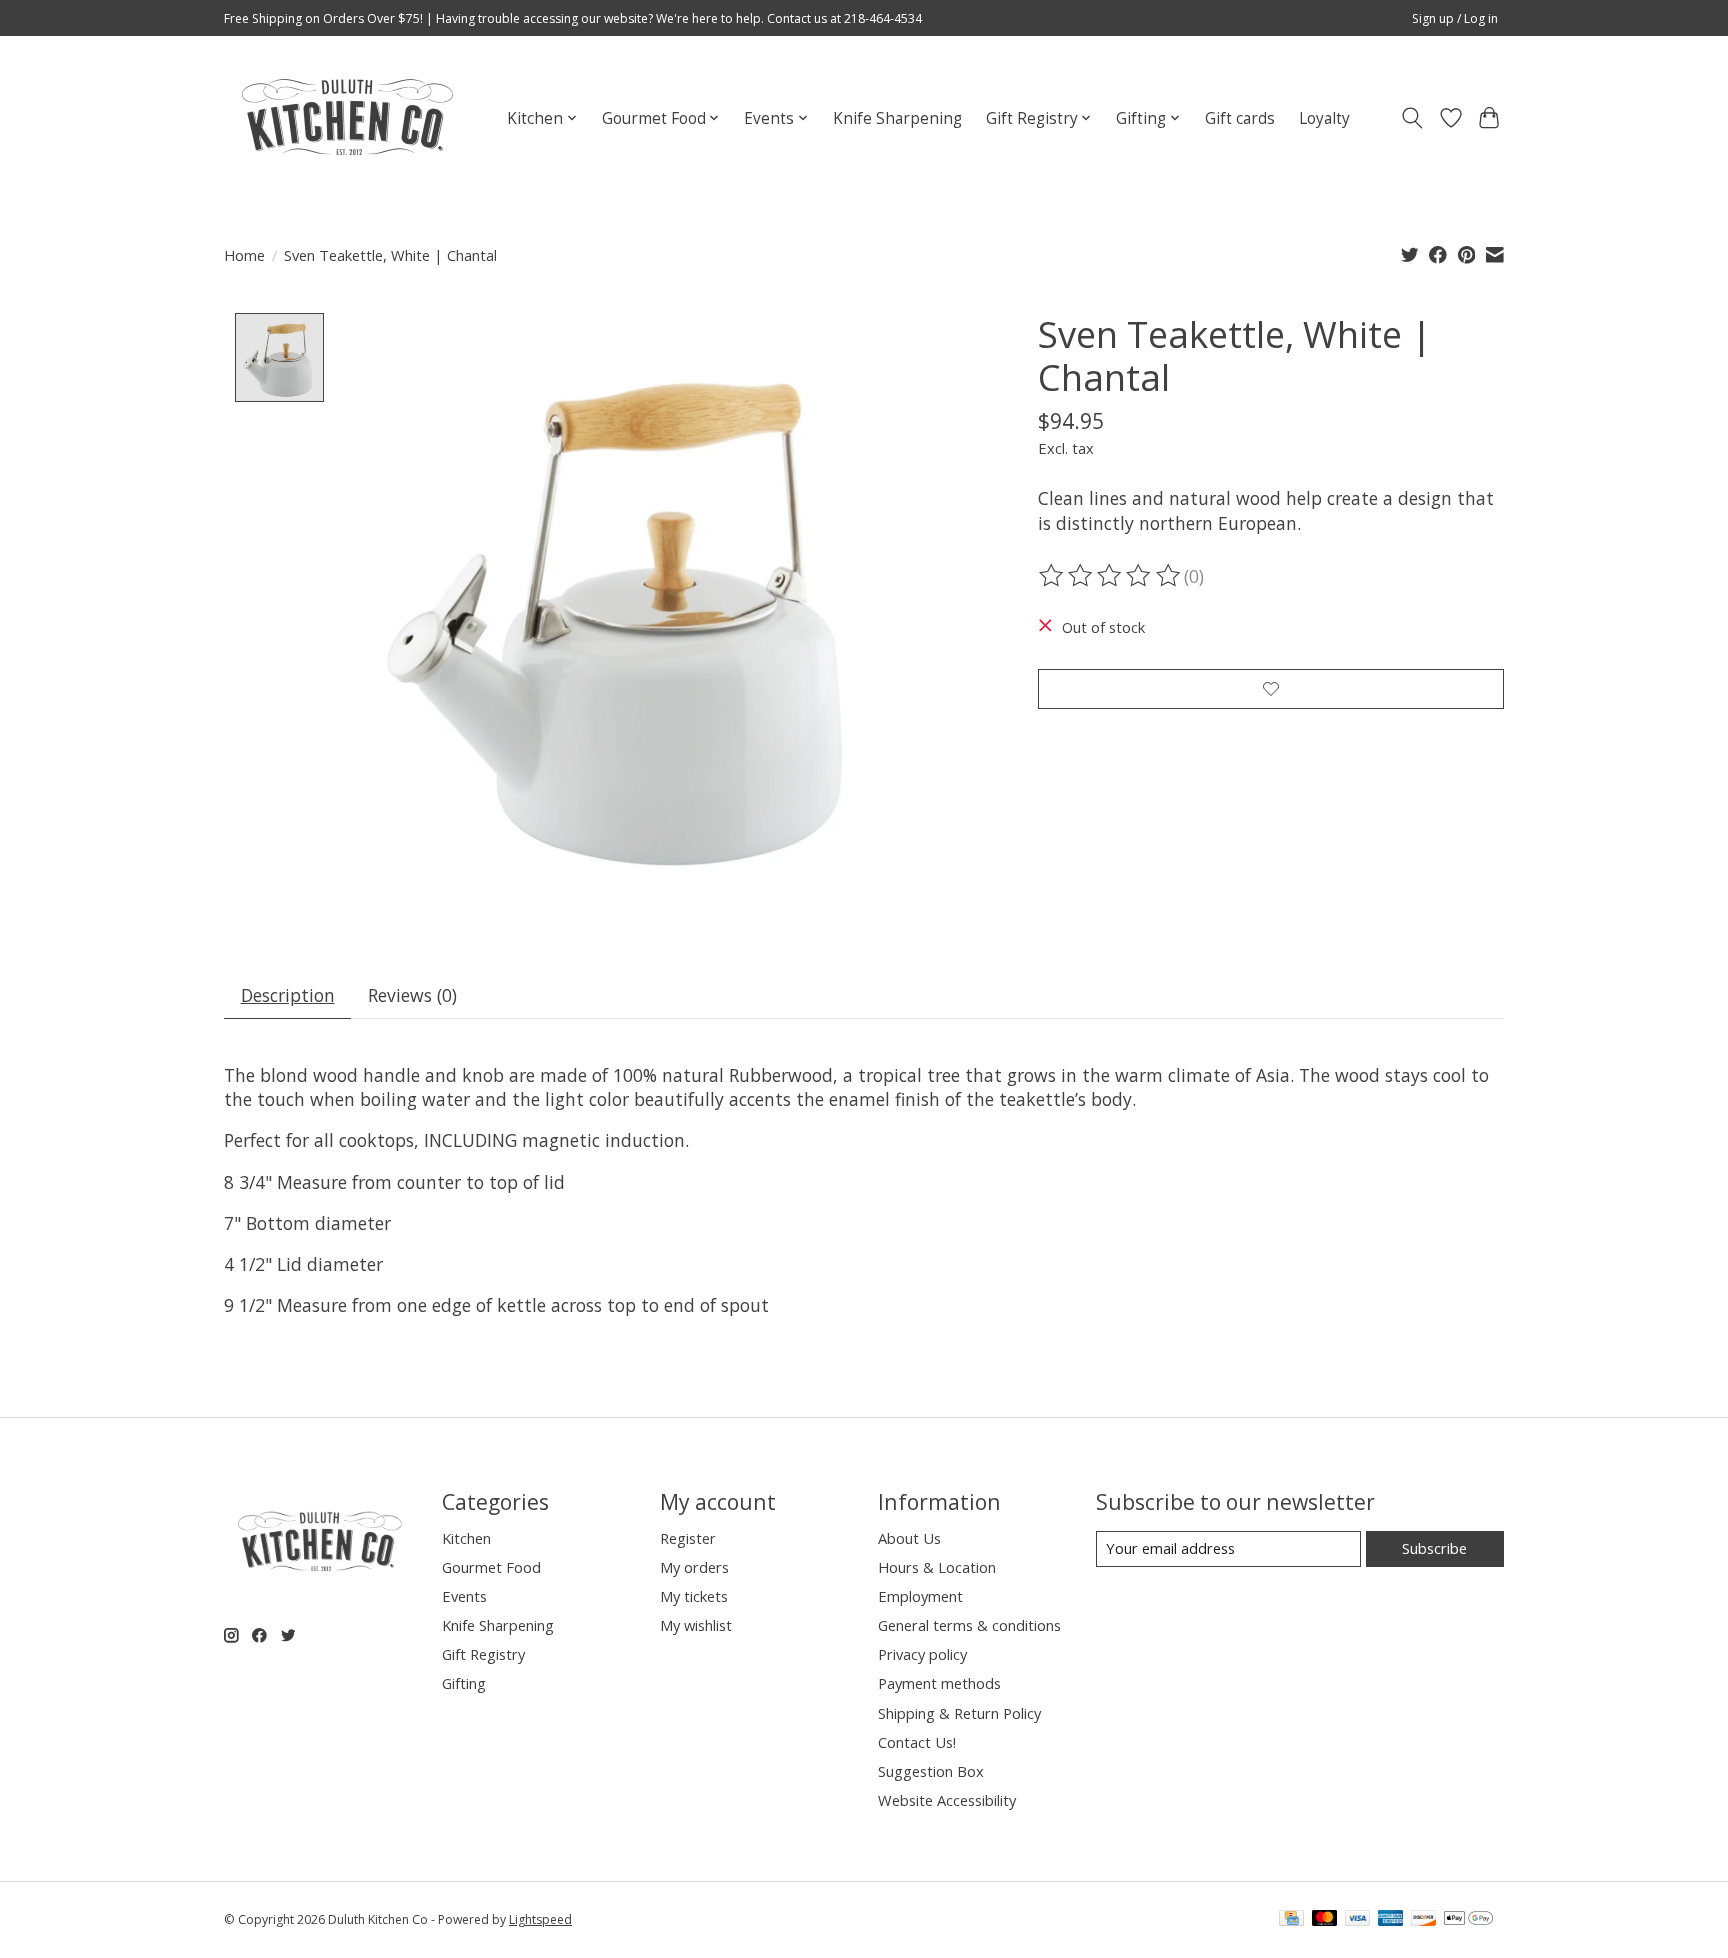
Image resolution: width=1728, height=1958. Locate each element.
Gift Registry (483, 1654)
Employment (920, 1596)
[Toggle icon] (1412, 118)
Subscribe (1434, 1548)
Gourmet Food (491, 1567)
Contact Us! (917, 1742)
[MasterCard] (1325, 1920)
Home (244, 255)
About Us (909, 1538)
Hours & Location (937, 1567)
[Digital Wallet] (1468, 1920)
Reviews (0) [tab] (412, 995)
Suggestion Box (931, 1771)
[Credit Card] (1291, 1920)
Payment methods (939, 1683)
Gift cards (1240, 118)
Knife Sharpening (897, 118)
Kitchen (466, 1538)
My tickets (694, 1596)
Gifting (464, 1683)
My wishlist (696, 1625)
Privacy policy (922, 1654)
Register (688, 1538)
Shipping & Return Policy (959, 1713)
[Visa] (1358, 1920)
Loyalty (1324, 118)
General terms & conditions (969, 1625)
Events (464, 1596)
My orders (694, 1567)
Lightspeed (540, 1919)
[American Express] (1391, 1920)
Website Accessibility (947, 1800)
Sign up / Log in (1455, 18)
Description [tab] (288, 995)
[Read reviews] (1111, 576)
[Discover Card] (1424, 1920)
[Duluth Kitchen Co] (346, 118)
